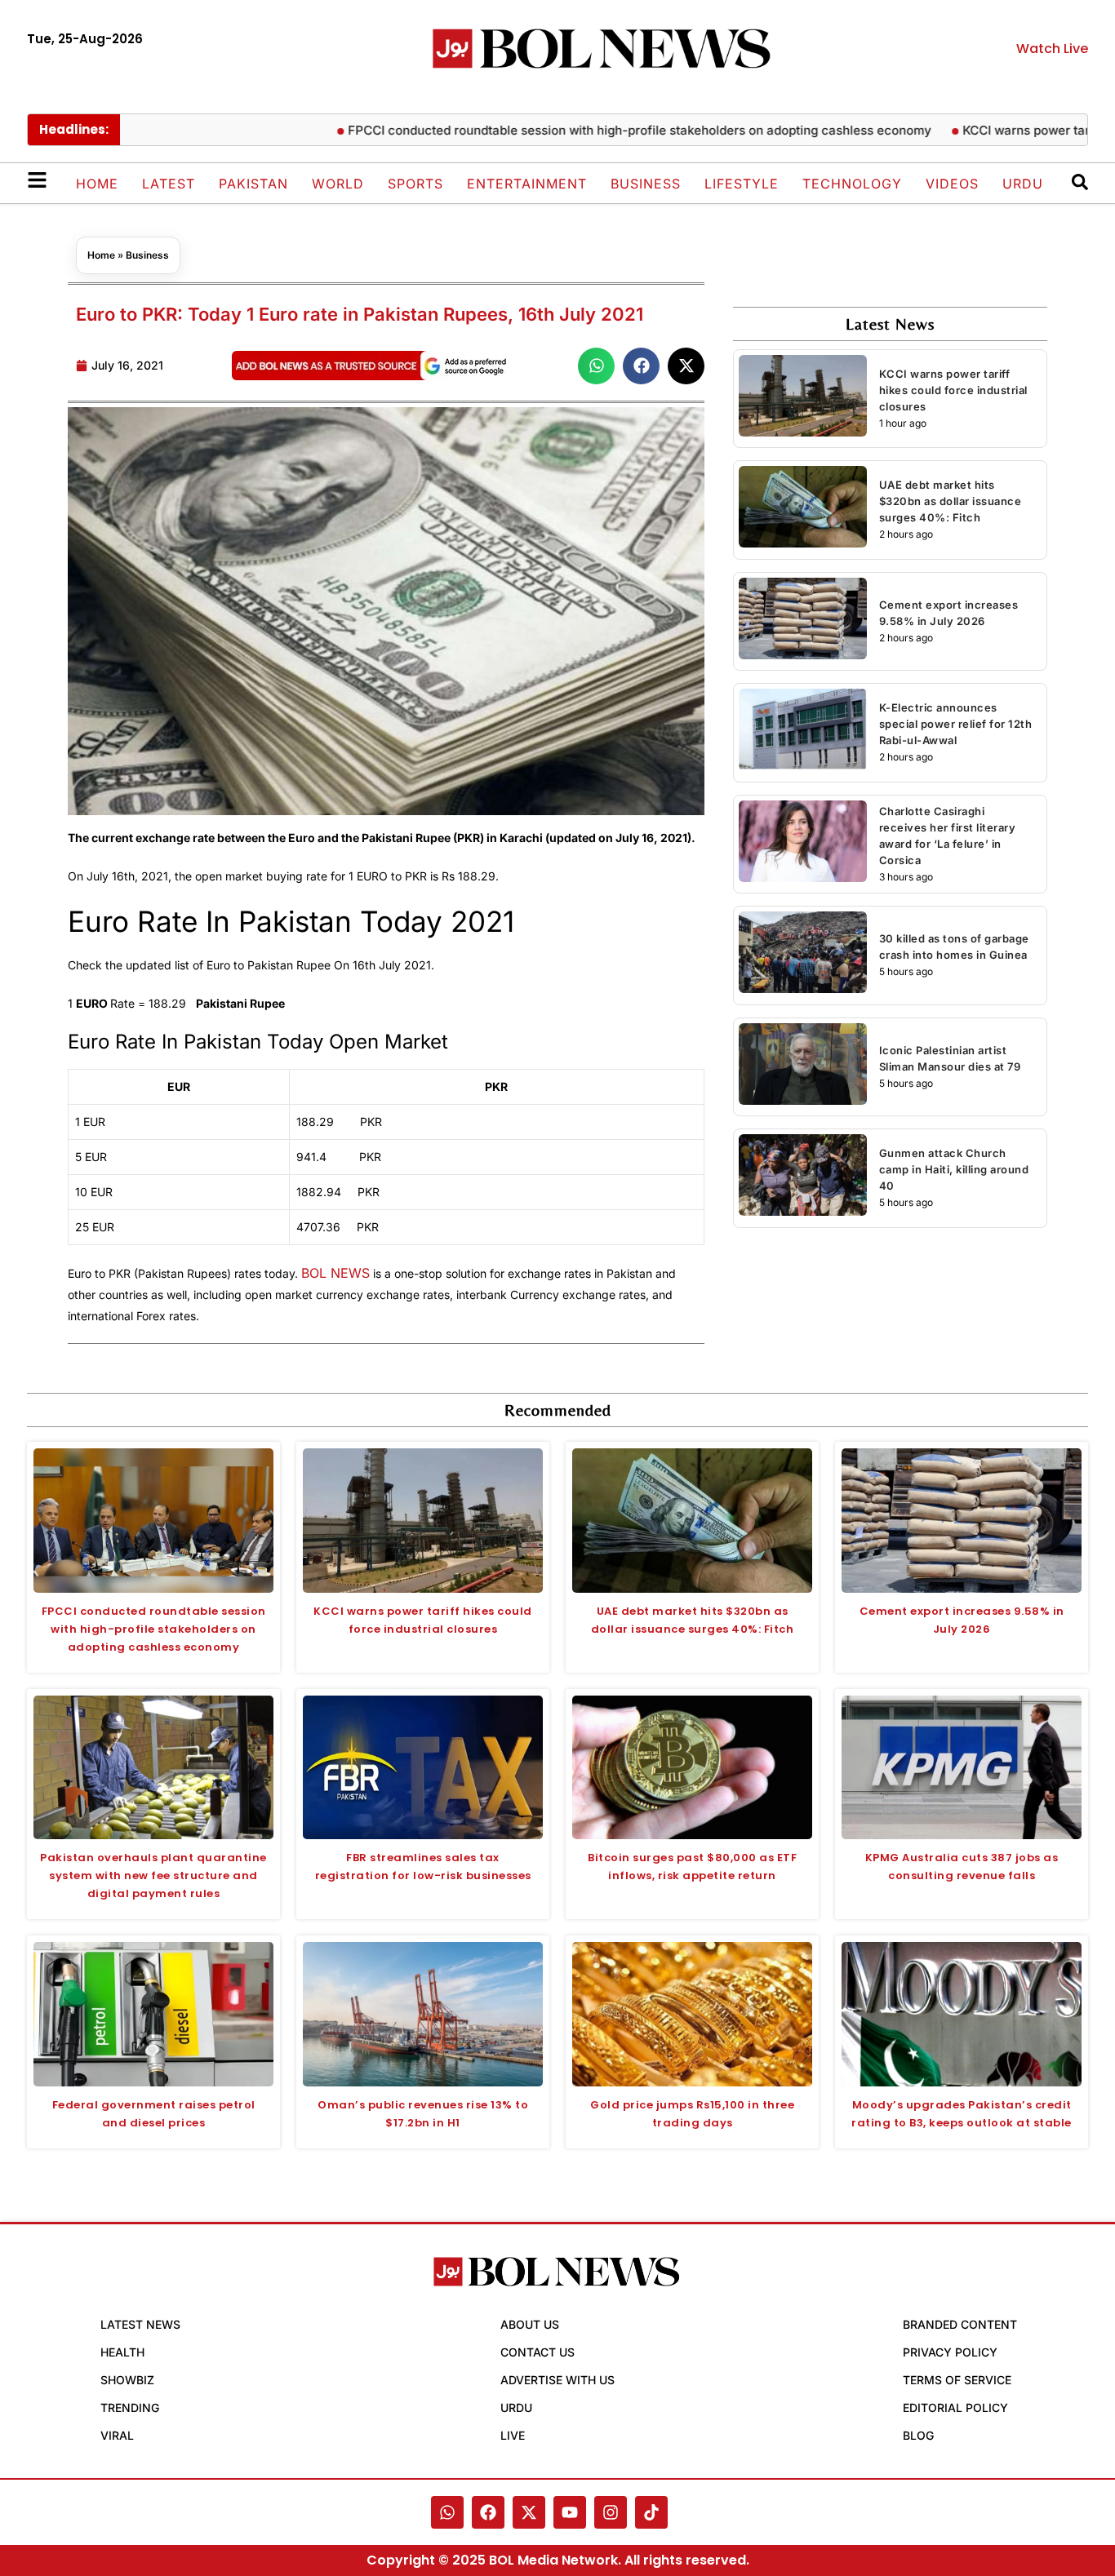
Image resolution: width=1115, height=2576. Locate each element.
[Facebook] (488, 2512)
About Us (530, 2324)
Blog (918, 2435)
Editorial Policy (955, 2408)
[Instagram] (611, 2512)
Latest (169, 184)
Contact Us (538, 2352)
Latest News (140, 2324)
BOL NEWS (335, 1273)
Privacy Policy (950, 2352)
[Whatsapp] (447, 2512)
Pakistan (253, 184)
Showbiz (127, 2380)
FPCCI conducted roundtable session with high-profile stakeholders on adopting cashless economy (586, 130)
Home (97, 184)
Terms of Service (957, 2380)
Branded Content (960, 2324)
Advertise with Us (557, 2380)
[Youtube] (570, 2512)
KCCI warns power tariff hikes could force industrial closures (953, 390)
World (338, 184)
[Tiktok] (651, 2512)
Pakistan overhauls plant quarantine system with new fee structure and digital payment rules (153, 1875)
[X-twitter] (529, 2512)
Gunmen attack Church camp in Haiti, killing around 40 (954, 1169)
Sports (415, 184)
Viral (117, 2435)
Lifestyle (742, 184)
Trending (130, 2408)
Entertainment (527, 184)
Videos (952, 184)
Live (513, 2435)
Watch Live (1052, 49)
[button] (596, 366)
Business (646, 184)
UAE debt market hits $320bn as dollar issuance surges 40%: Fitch (951, 501)
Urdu (1023, 184)
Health (122, 2352)
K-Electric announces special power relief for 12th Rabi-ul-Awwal (956, 724)
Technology (852, 184)
